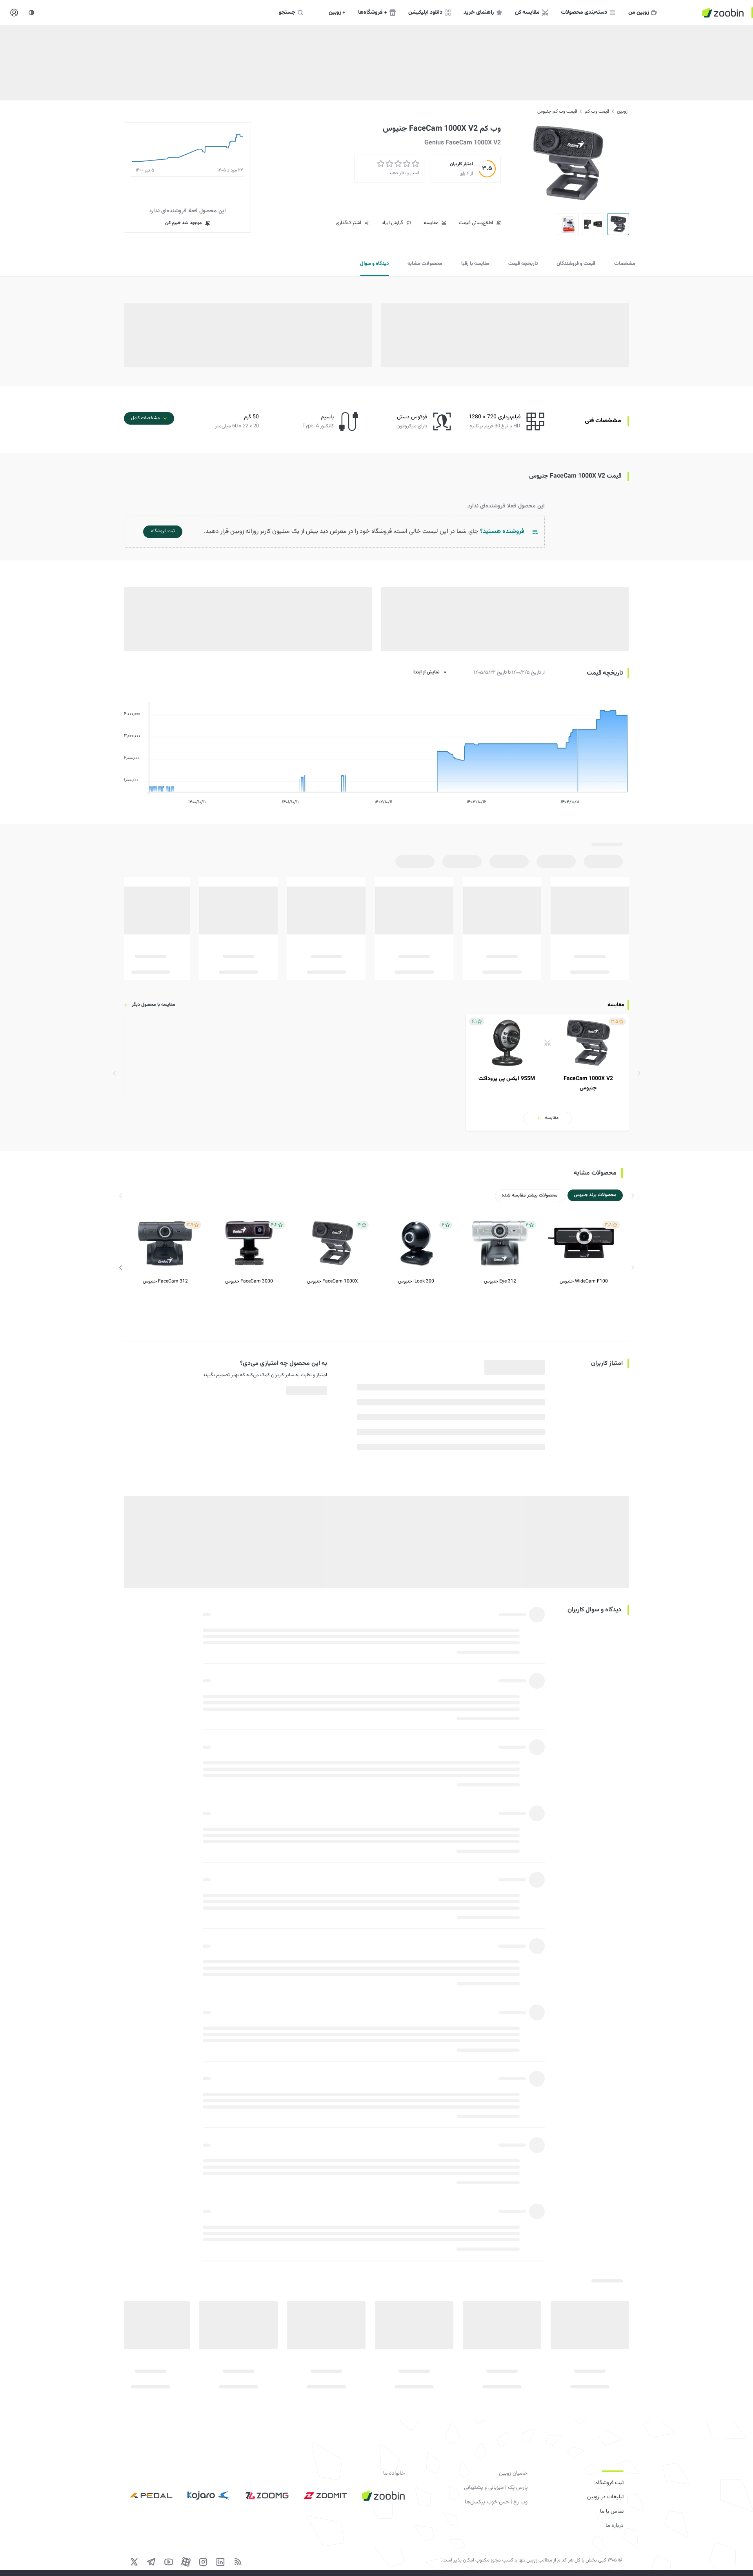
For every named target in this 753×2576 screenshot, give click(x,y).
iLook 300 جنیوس (416, 1281)
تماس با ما (612, 2512)
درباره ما (615, 2526)
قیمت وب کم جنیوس (557, 111)
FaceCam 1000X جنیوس (333, 1281)
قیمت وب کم (597, 111)
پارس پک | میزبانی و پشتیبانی (496, 2488)
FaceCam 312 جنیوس (165, 1281)
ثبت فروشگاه (609, 2483)
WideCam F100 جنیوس (584, 1281)
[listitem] (547, 1073)
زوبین (622, 111)
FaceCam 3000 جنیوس (249, 1281)
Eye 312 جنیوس (500, 1281)
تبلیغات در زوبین (605, 2497)
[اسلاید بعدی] (121, 1268)
